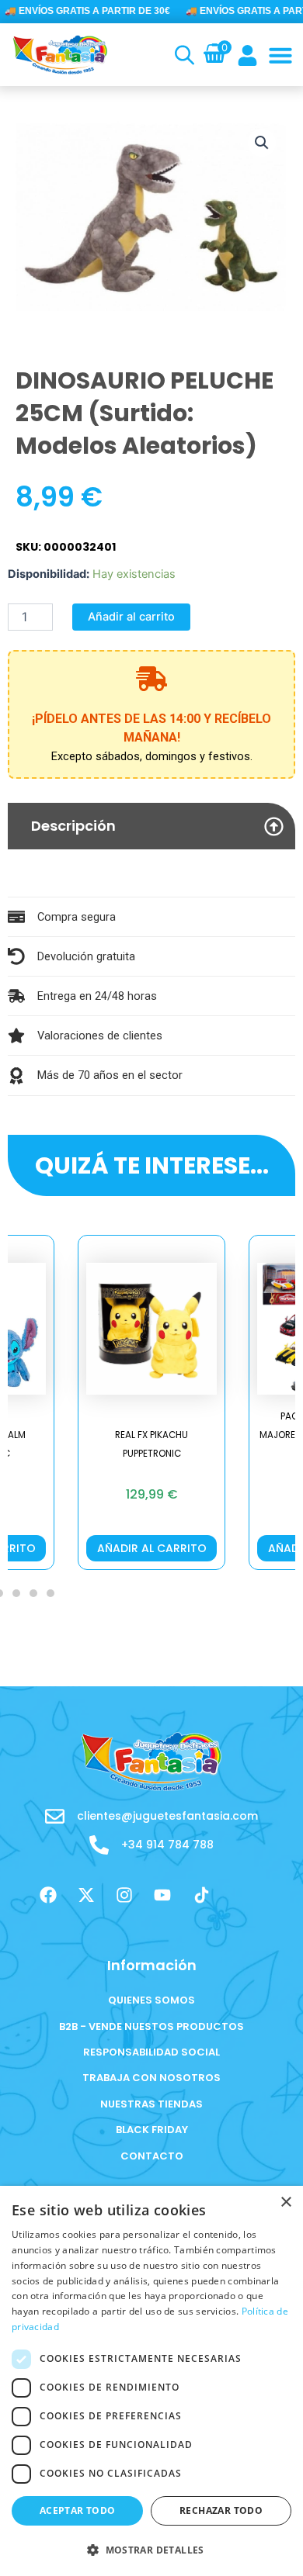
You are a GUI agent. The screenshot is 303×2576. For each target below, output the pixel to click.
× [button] (286, 2203)
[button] (280, 55)
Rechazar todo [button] (221, 2510)
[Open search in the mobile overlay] (183, 55)
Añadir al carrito (131, 617)
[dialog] (151, 2381)
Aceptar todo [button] (78, 2510)
